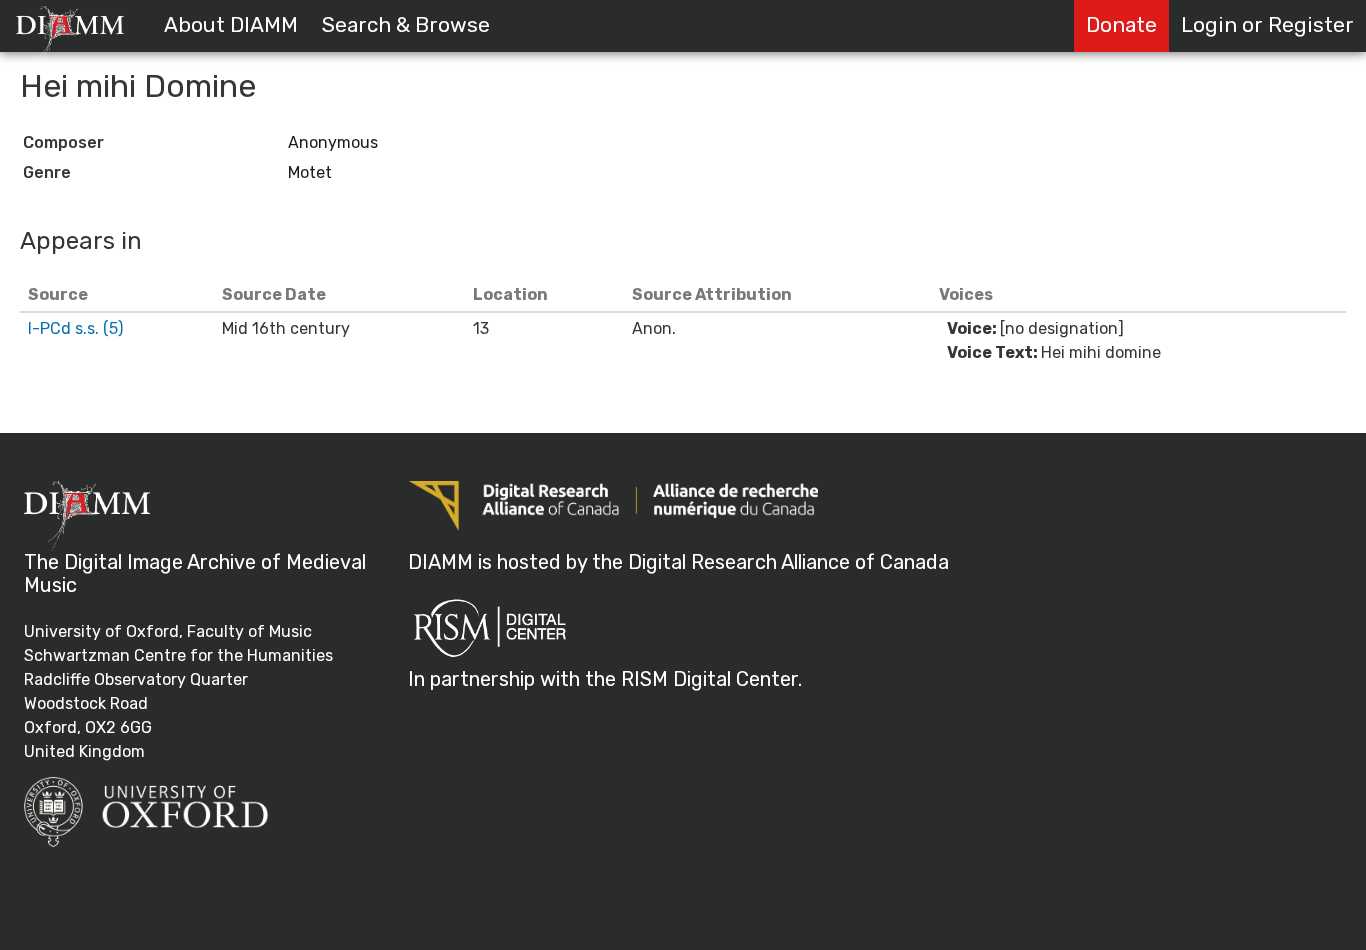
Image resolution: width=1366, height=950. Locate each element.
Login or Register (1267, 25)
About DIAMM (231, 25)
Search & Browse (406, 25)
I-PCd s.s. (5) (75, 328)
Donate (1121, 25)
